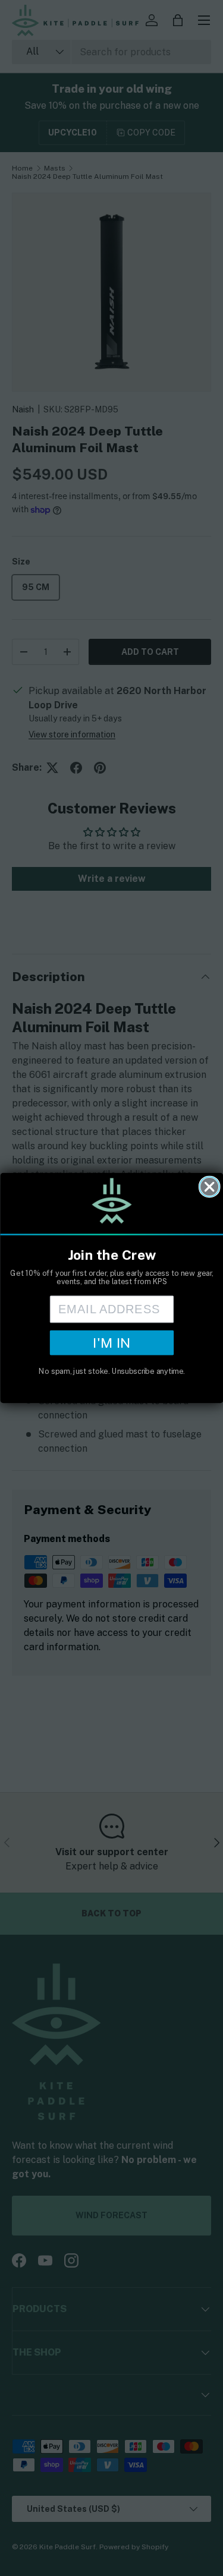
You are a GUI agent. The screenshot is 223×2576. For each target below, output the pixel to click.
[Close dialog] (209, 1186)
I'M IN (111, 1342)
